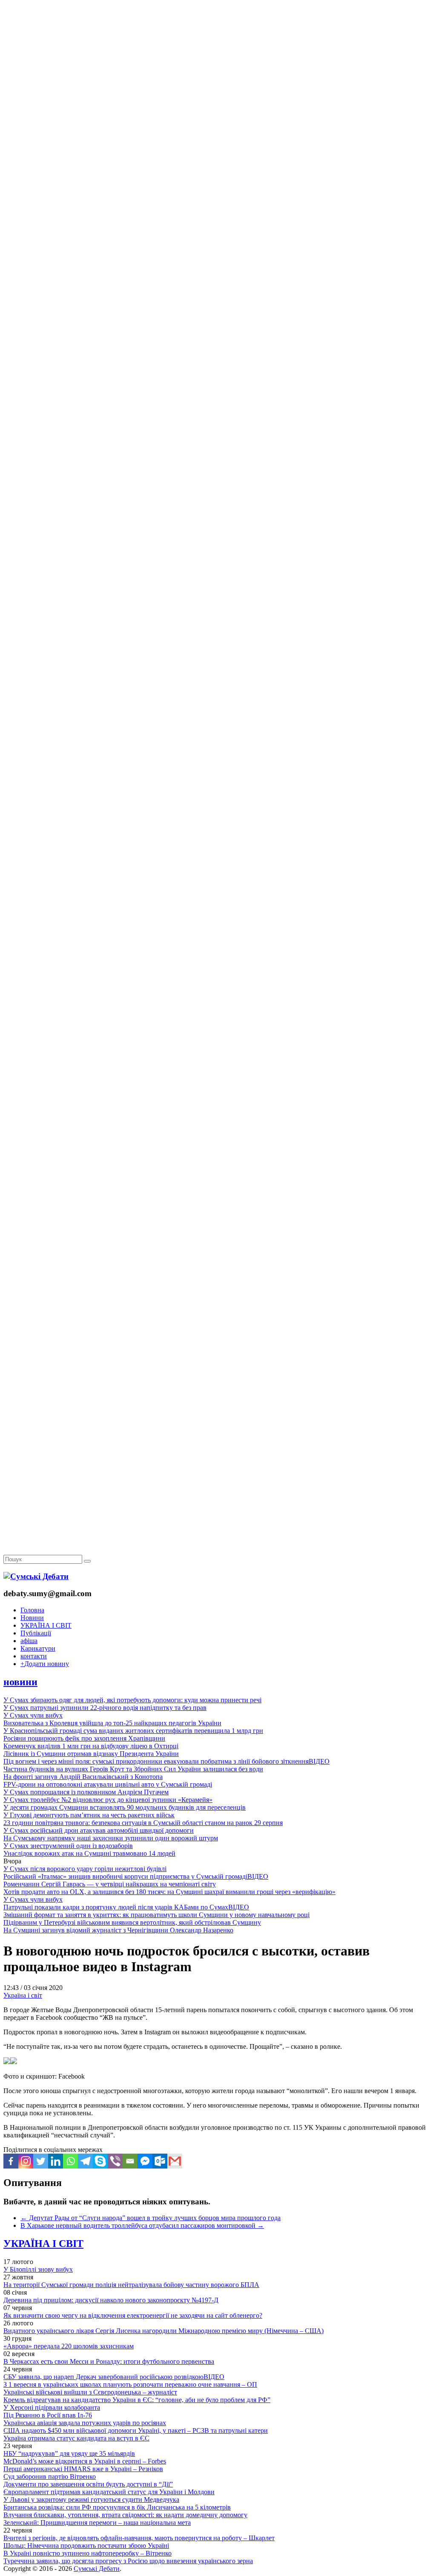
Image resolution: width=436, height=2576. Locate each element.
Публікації (36, 1633)
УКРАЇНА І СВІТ (46, 1625)
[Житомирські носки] (218, 196)
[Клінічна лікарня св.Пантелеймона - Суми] (218, 65)
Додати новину (45, 1664)
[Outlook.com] (160, 2161)
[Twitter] (41, 2161)
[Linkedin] (56, 2161)
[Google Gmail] (175, 2161)
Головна (32, 1610)
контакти (34, 1656)
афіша (29, 1641)
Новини (32, 1618)
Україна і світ (23, 1995)
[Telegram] (85, 2161)
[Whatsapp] (70, 2161)
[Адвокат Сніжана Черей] (218, 131)
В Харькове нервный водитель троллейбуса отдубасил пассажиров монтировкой (142, 2225)
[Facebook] (11, 2161)
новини (20, 1682)
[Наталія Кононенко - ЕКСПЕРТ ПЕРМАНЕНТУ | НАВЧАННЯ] (218, 262)
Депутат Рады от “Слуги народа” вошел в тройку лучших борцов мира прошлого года (151, 2218)
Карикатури (38, 1648)
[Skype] (100, 2161)
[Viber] (115, 2161)
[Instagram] (26, 2161)
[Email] (130, 2161)
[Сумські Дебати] (36, 1576)
